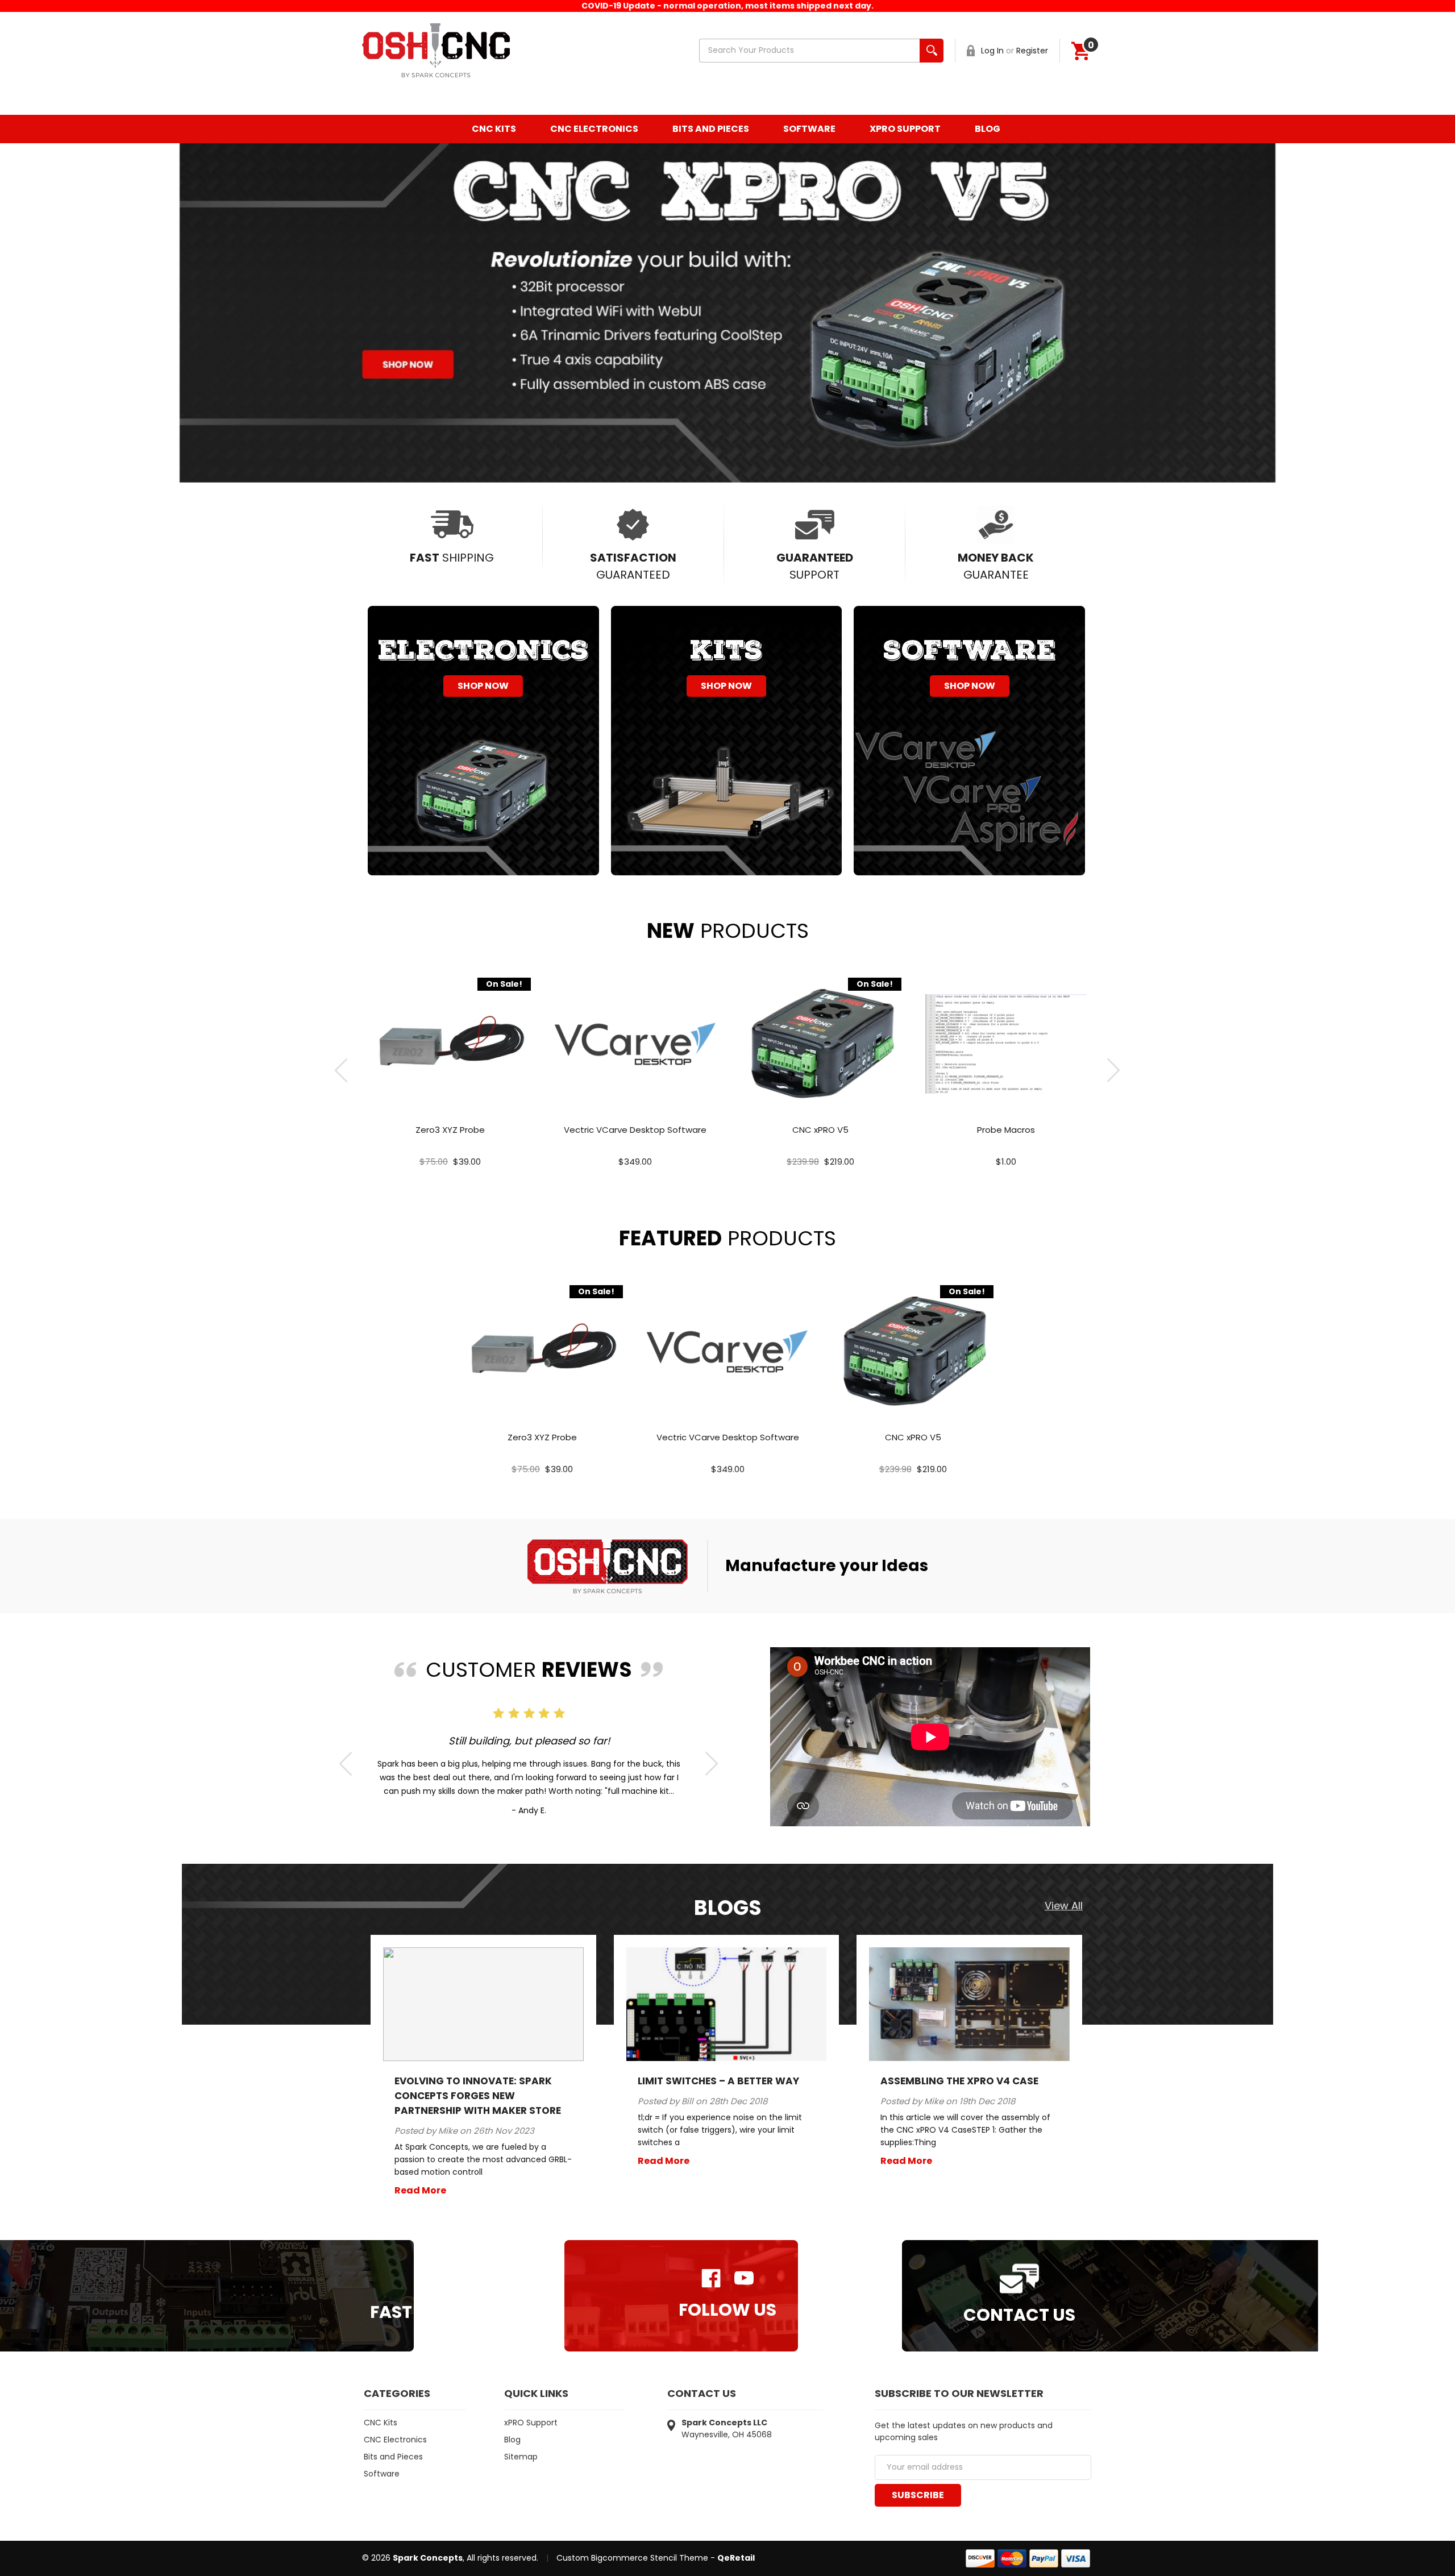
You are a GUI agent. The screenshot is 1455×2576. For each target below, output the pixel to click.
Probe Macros (1006, 1130)
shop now (483, 686)
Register (1032, 51)
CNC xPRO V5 (820, 1130)
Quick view (450, 1031)
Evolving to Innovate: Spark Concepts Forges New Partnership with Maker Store (478, 2096)
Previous (341, 1070)
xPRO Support (905, 129)
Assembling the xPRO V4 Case (959, 2081)
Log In (992, 51)
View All (1064, 1906)
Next (1114, 1070)
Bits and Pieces (711, 129)
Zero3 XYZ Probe (450, 1130)
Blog (988, 129)
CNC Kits (494, 129)
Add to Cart (450, 1056)
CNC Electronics (594, 129)
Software (809, 129)
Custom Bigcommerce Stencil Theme (632, 2558)
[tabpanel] (450, 1070)
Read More (420, 2190)
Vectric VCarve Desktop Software (635, 1130)
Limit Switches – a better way (718, 2081)
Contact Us (1019, 2314)
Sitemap (521, 2457)
